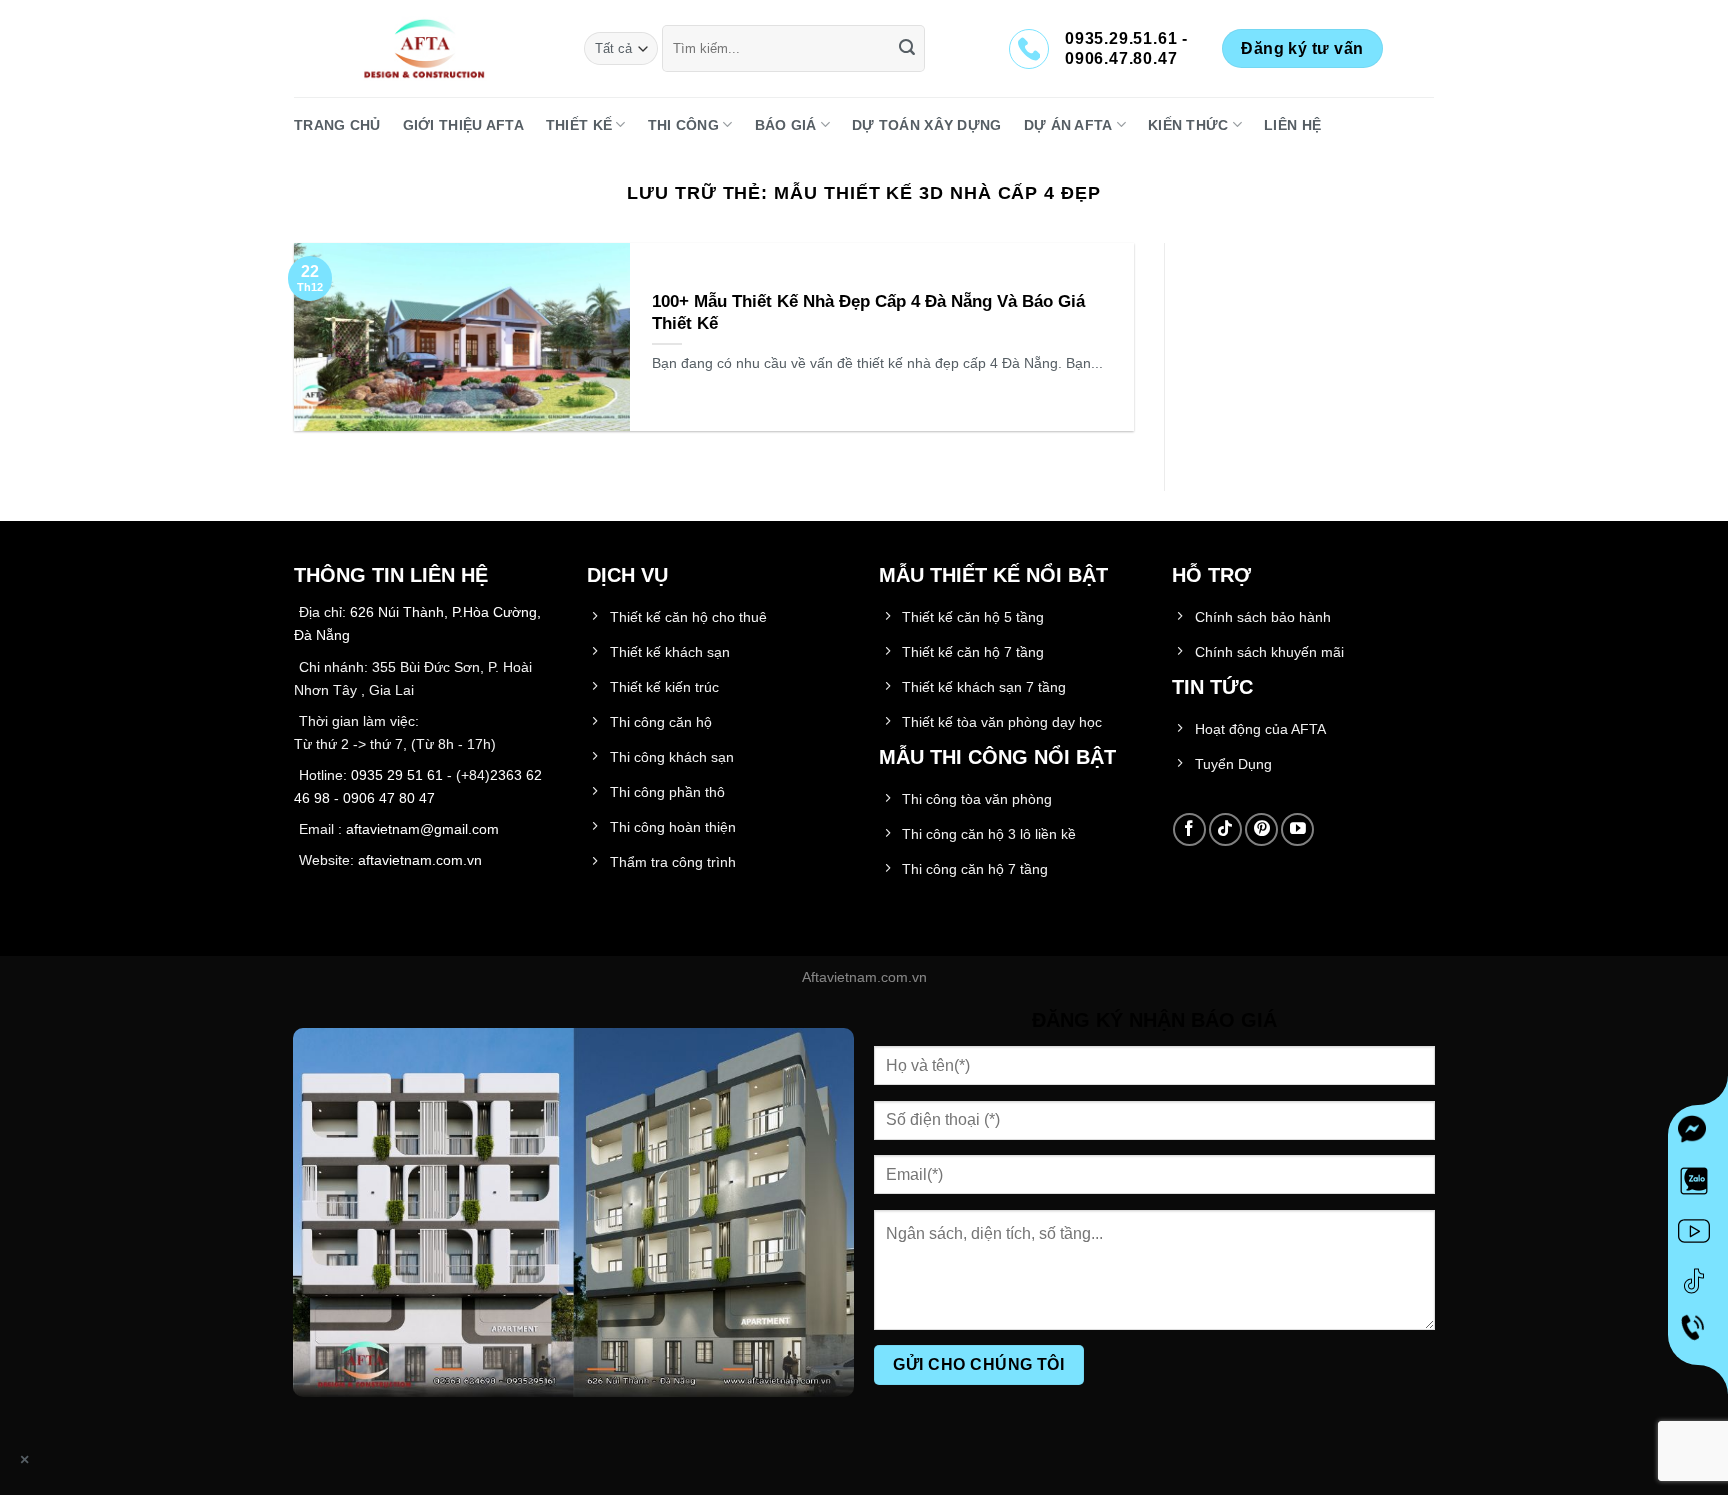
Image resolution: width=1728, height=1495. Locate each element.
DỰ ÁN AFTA (1068, 125)
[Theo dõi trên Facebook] (1189, 829)
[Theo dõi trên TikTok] (1225, 829)
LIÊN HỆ (1292, 125)
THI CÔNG (683, 125)
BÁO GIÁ (786, 125)
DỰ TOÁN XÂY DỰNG (927, 125)
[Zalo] (1698, 1185)
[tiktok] (1698, 1285)
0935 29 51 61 (397, 775)
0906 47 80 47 (389, 798)
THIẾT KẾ (579, 125)
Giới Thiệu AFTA (463, 125)
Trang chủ (337, 125)
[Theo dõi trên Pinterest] (1261, 829)
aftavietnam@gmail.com (422, 829)
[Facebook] (1698, 1135)
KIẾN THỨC (1188, 125)
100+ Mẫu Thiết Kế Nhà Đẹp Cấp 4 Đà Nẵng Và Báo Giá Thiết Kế (868, 312)
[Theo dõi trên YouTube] (1297, 829)
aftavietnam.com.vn (420, 860)
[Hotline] (1698, 1335)
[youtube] (1698, 1235)
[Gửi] (907, 49)
